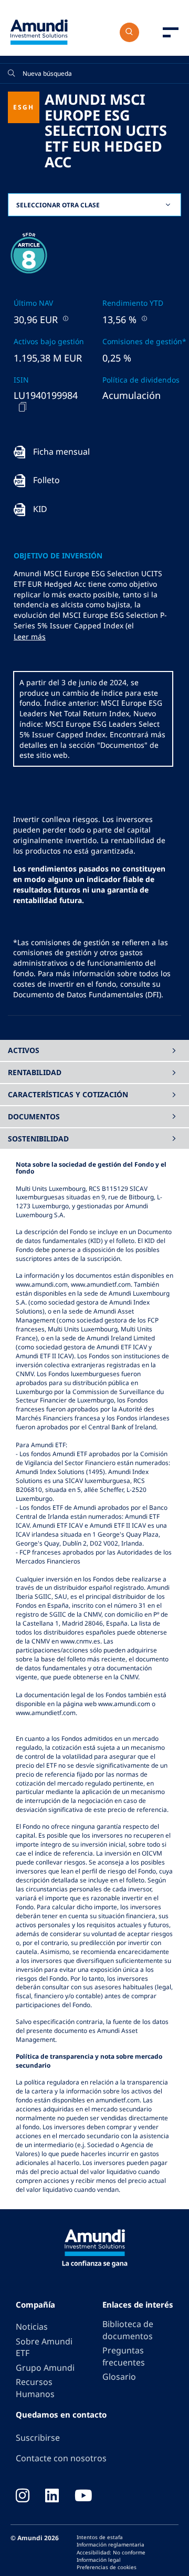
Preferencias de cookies (107, 2567)
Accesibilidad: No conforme (111, 2552)
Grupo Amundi (45, 2368)
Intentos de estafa (100, 2537)
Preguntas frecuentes (124, 2356)
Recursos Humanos (35, 2388)
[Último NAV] (65, 318)
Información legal (99, 2560)
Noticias (32, 2327)
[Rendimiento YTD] (143, 318)
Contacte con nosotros (61, 2458)
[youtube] (83, 2497)
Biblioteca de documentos (128, 2330)
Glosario (119, 2377)
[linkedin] (52, 2497)
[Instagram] (23, 2497)
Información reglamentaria (111, 2544)
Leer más (30, 637)
